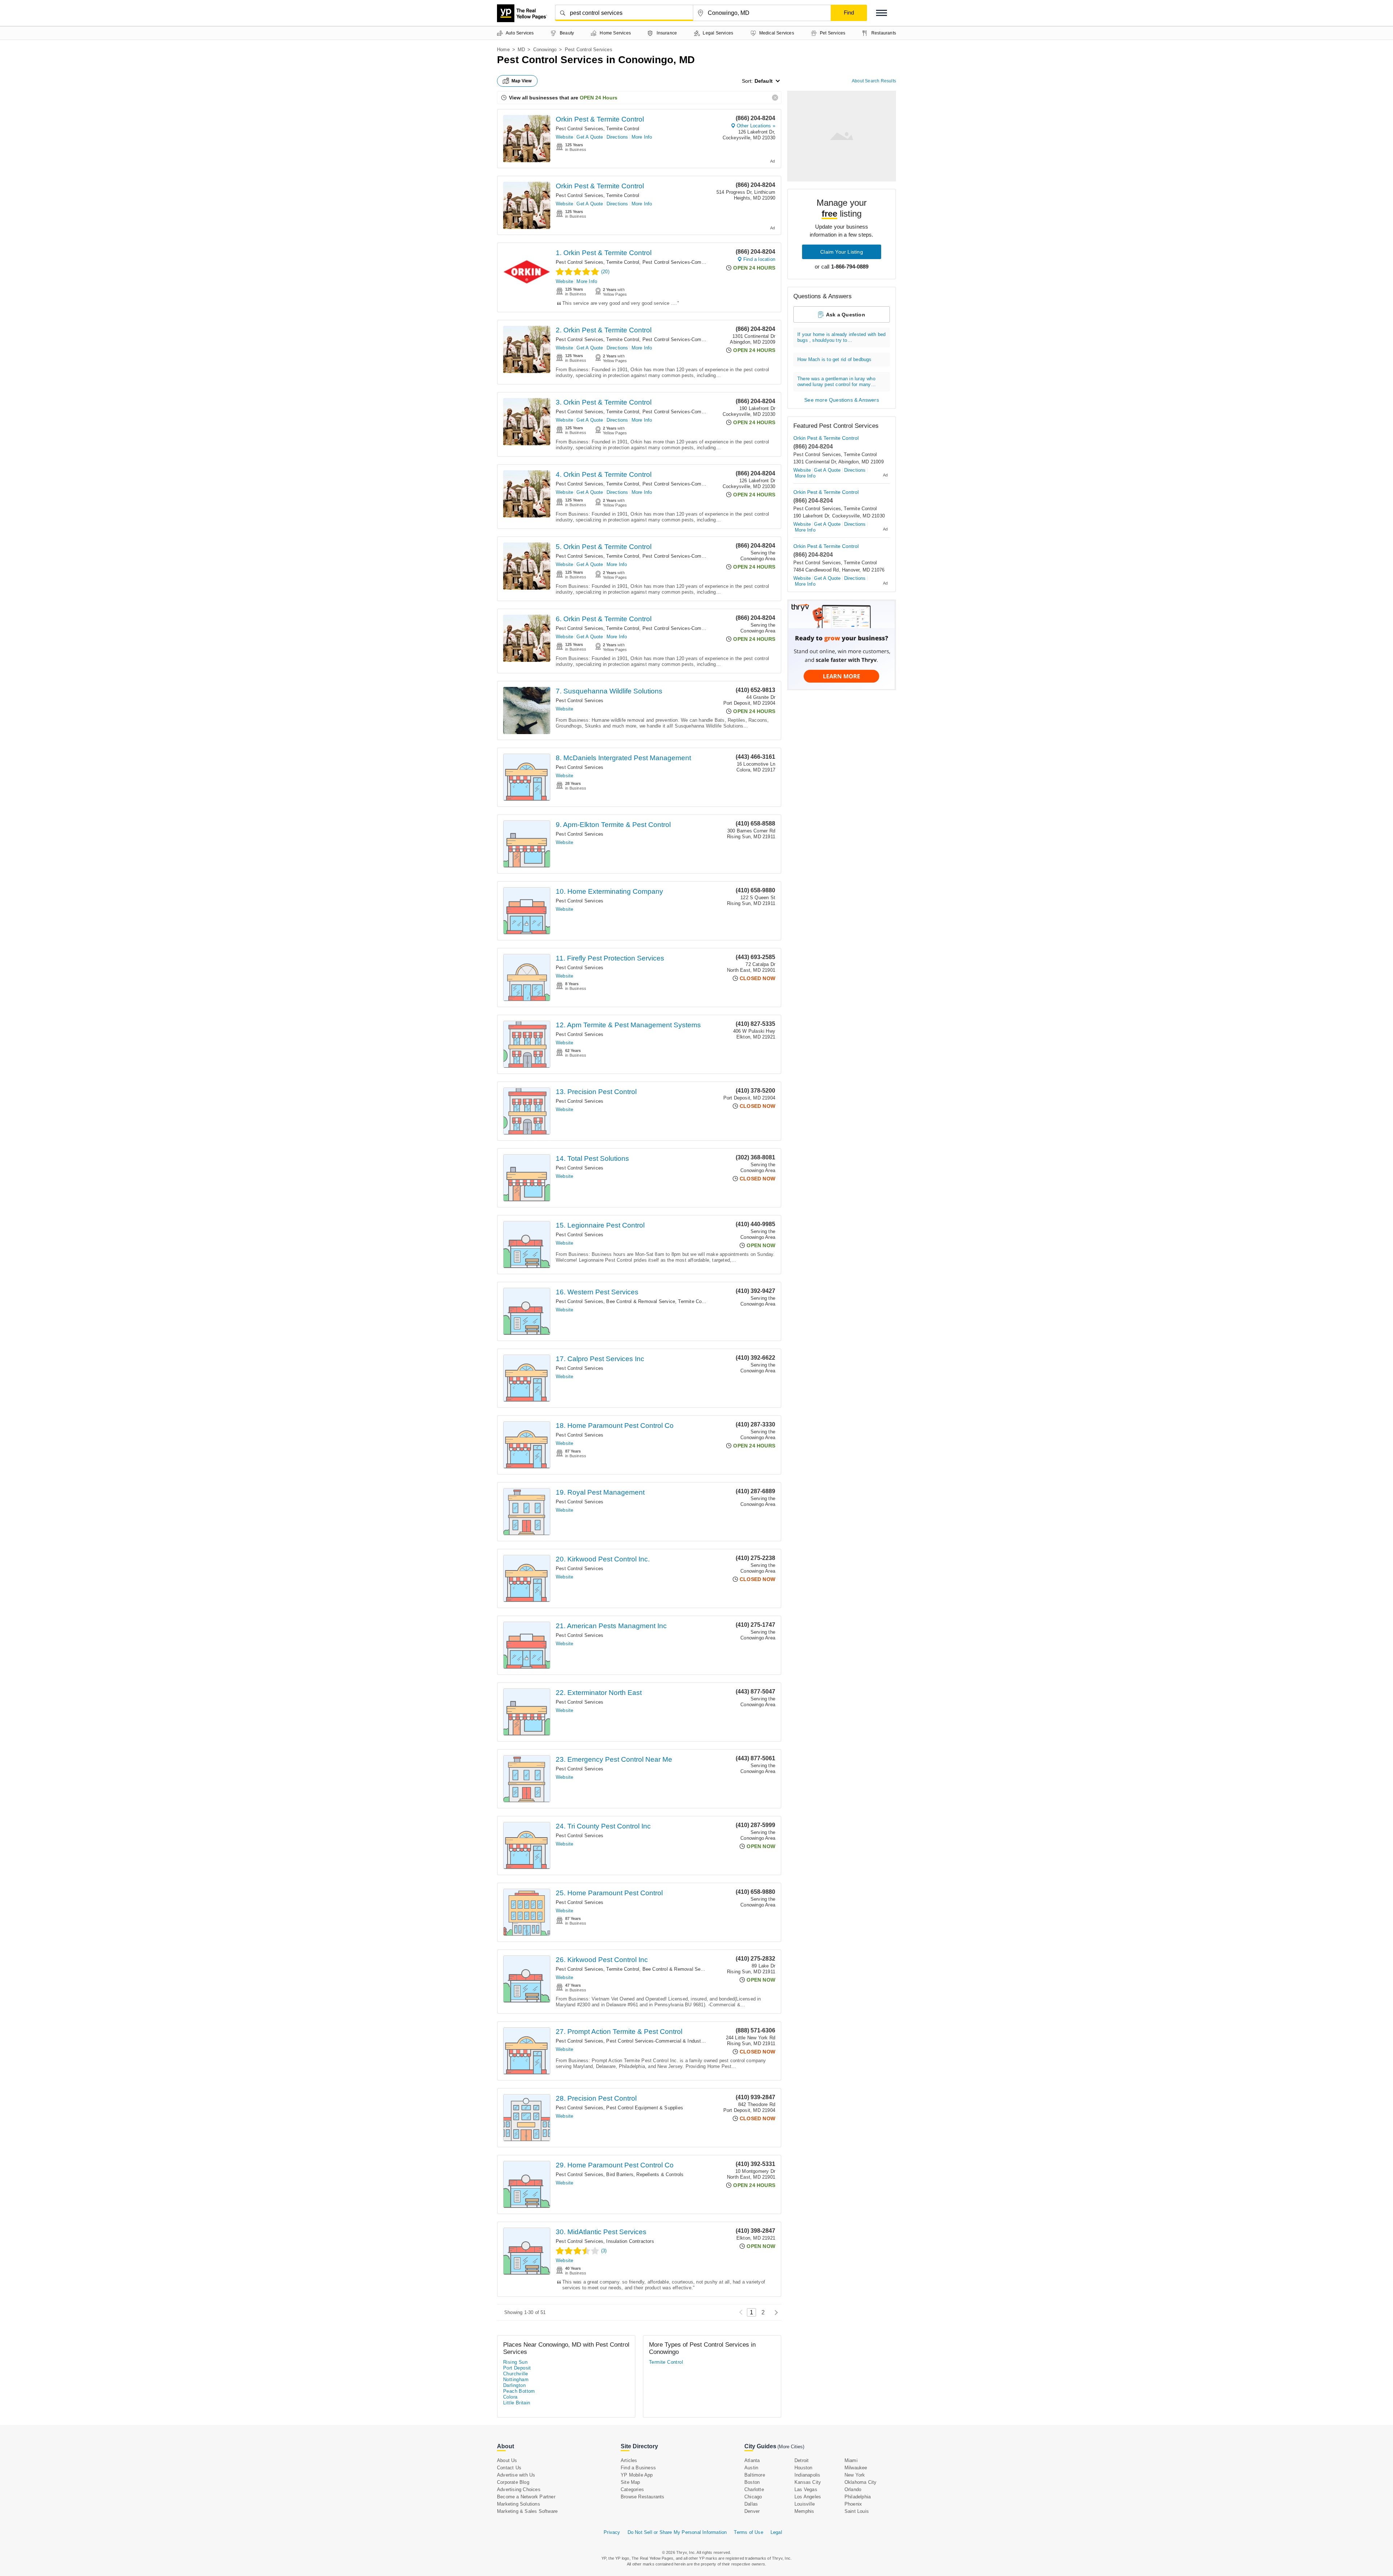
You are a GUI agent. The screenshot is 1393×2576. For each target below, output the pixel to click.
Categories (632, 2489)
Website (564, 137)
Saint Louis (857, 2511)
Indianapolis (807, 2475)
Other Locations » (756, 126)
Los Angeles (808, 2497)
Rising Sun (515, 2362)
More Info (642, 137)
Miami (851, 2460)
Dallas (751, 2504)
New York (855, 2475)
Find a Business (638, 2468)
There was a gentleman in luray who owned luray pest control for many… (837, 382)
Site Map (630, 2482)
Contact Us (509, 2468)
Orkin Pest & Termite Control (600, 119)
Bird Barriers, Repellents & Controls (645, 2174)
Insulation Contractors (630, 2241)
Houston (803, 2468)
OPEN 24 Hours (599, 98)
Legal (776, 2532)
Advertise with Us (516, 2475)
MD (521, 50)
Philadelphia (858, 2497)
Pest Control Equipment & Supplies (645, 2108)
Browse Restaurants (643, 2497)
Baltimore (755, 2475)
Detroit (802, 2460)
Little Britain (517, 2403)
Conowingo (545, 50)
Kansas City (808, 2482)
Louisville (805, 2504)
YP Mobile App (637, 2475)
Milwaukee (856, 2468)
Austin (751, 2468)
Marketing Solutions (519, 2504)
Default (764, 81)
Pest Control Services (580, 129)
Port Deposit (517, 2368)
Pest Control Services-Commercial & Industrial (693, 262)
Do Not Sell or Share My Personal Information (677, 2532)
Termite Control (623, 129)
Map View (522, 81)
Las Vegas (806, 2489)
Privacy (612, 2532)
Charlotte (754, 2489)
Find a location (759, 259)
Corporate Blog (513, 2482)
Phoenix (853, 2504)
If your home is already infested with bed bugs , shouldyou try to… (841, 337)
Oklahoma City (861, 2482)
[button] (882, 13)
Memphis (804, 2511)
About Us (507, 2460)
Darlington (514, 2385)
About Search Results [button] (874, 81)
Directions (617, 137)
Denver (752, 2511)
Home (503, 50)
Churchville (515, 2374)
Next (774, 2312)
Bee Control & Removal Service (641, 1301)
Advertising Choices (519, 2489)
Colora (510, 2397)
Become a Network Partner (526, 2497)
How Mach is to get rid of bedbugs (835, 359)
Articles (629, 2460)
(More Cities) (791, 2447)
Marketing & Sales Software (527, 2511)
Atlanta (752, 2460)
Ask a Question (846, 315)
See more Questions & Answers (842, 400)
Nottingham (516, 2380)
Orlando (853, 2489)
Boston (752, 2482)
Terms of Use (748, 2532)
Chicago (753, 2497)
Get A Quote (590, 137)
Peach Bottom (519, 2391)
